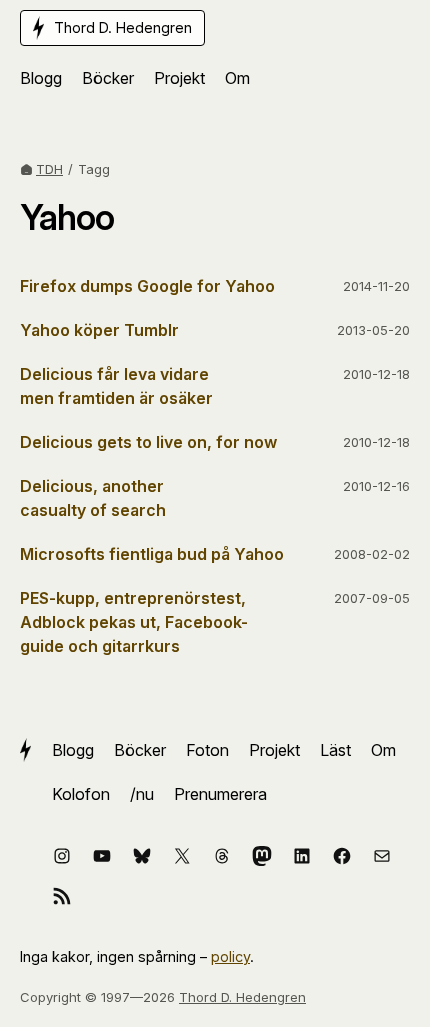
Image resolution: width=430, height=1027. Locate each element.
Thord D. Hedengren (242, 997)
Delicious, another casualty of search (93, 498)
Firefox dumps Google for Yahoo (147, 286)
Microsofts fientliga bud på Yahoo (152, 554)
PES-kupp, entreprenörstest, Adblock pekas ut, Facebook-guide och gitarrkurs (134, 622)
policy (230, 956)
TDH (49, 169)
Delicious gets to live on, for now (148, 442)
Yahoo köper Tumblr (99, 330)
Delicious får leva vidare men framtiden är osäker (116, 386)
